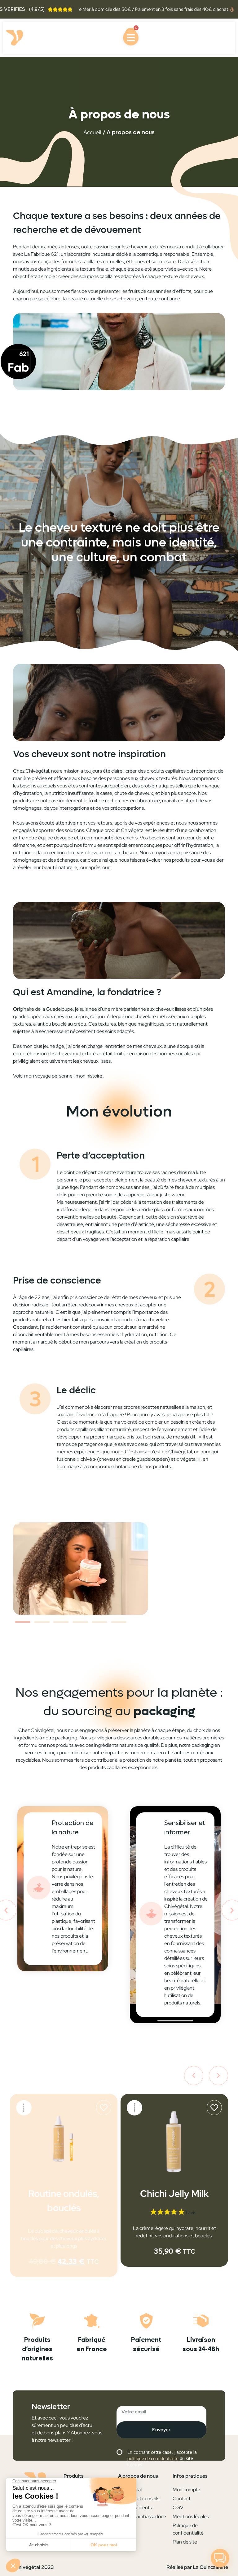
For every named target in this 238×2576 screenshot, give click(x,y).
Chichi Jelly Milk (64, 2193)
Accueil (92, 132)
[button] (23, 1622)
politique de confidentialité (153, 2458)
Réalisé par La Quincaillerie (197, 2567)
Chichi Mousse (174, 2193)
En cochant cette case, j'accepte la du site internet (162, 2458)
